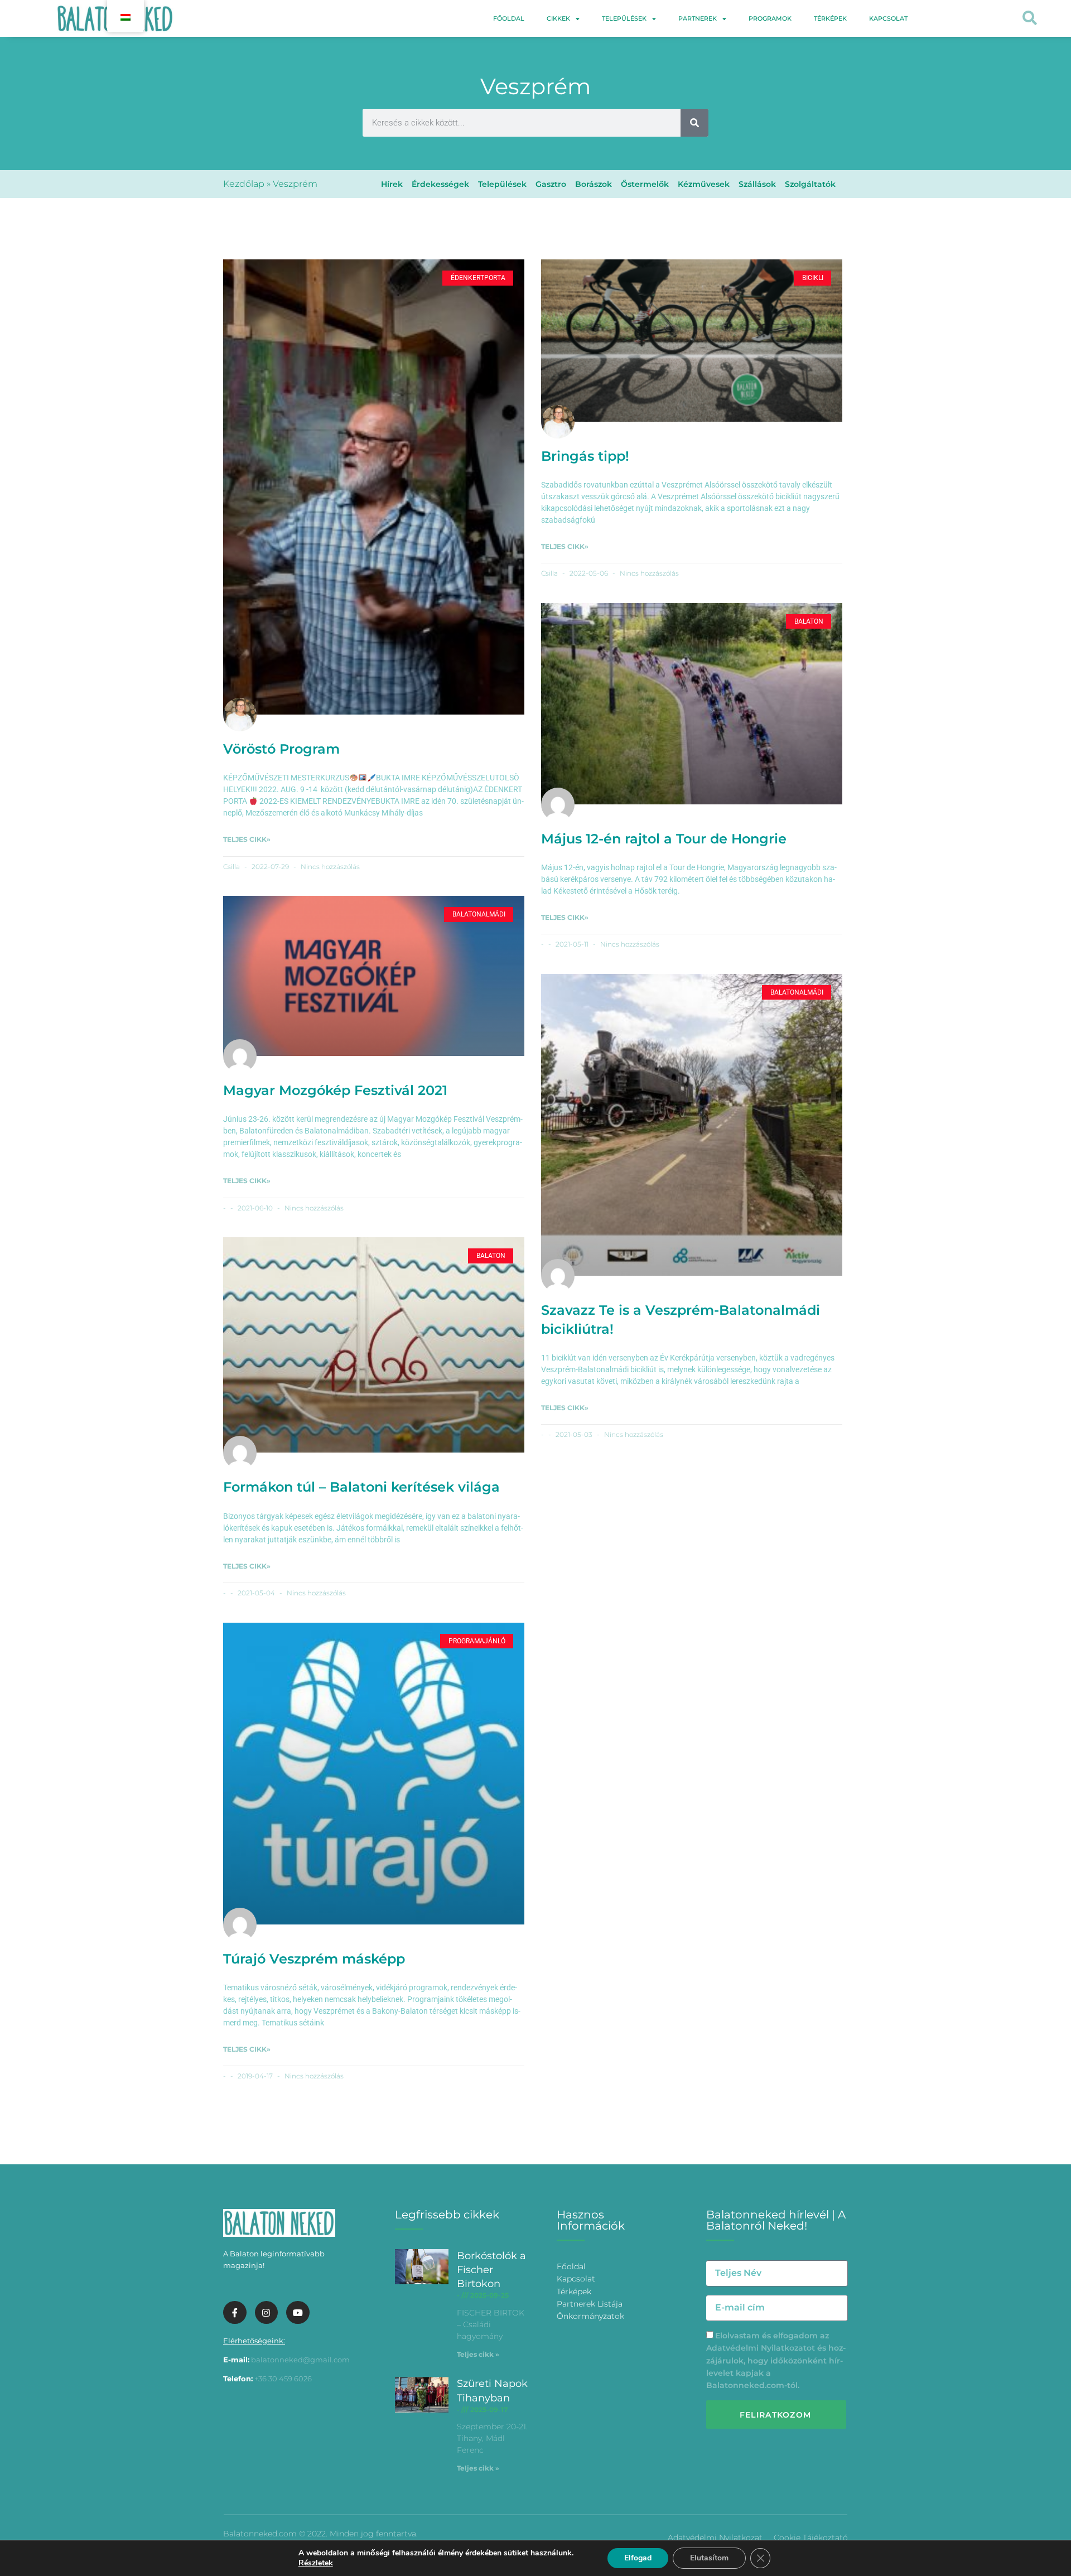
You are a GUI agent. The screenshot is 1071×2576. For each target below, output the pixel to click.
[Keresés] (694, 123)
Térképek (830, 18)
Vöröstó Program (281, 749)
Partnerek (698, 18)
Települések (624, 18)
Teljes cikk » (478, 2354)
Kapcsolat (888, 18)
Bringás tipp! (585, 456)
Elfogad (638, 2558)
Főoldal (509, 18)
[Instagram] (267, 2313)
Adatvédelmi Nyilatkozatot (761, 2348)
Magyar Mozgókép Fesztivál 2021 (335, 1090)
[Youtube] (298, 2313)
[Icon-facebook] (235, 2313)
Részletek (316, 2563)
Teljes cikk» (247, 839)
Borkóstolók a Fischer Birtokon (491, 2270)
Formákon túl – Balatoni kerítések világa (361, 1487)
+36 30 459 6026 (283, 2379)
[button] (1029, 19)
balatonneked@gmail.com (300, 2360)
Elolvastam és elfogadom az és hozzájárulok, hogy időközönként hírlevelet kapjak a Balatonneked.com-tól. (776, 2361)
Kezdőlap (244, 184)
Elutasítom (709, 2558)
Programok (770, 18)
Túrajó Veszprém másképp (314, 1959)
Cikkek (558, 18)
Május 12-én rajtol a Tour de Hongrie (664, 839)
